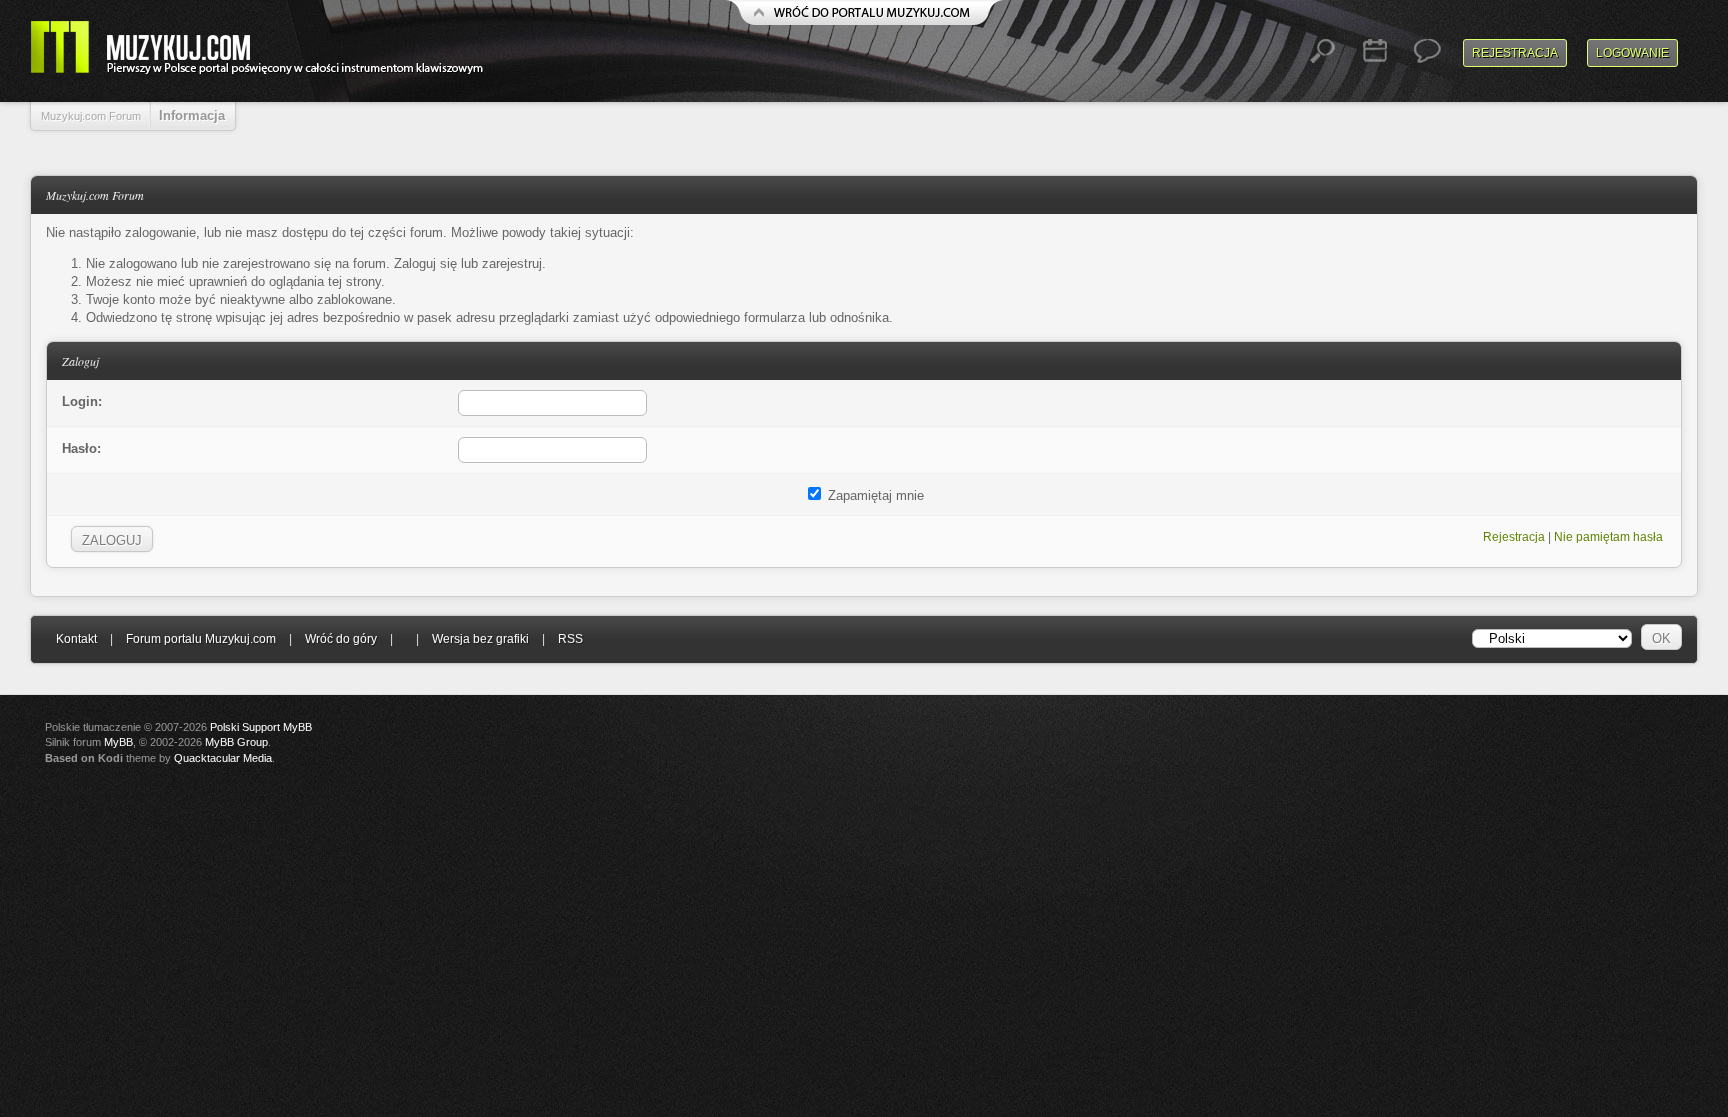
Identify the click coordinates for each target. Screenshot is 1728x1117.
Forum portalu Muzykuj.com (201, 639)
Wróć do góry (341, 639)
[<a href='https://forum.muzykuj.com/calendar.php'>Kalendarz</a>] (1375, 51)
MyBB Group (236, 742)
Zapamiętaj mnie (874, 495)
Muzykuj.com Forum (91, 116)
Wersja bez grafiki (480, 639)
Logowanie (1632, 53)
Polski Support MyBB (261, 727)
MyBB (118, 742)
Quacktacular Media (223, 758)
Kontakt (76, 639)
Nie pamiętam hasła (1608, 537)
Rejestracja (1515, 53)
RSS (570, 639)
